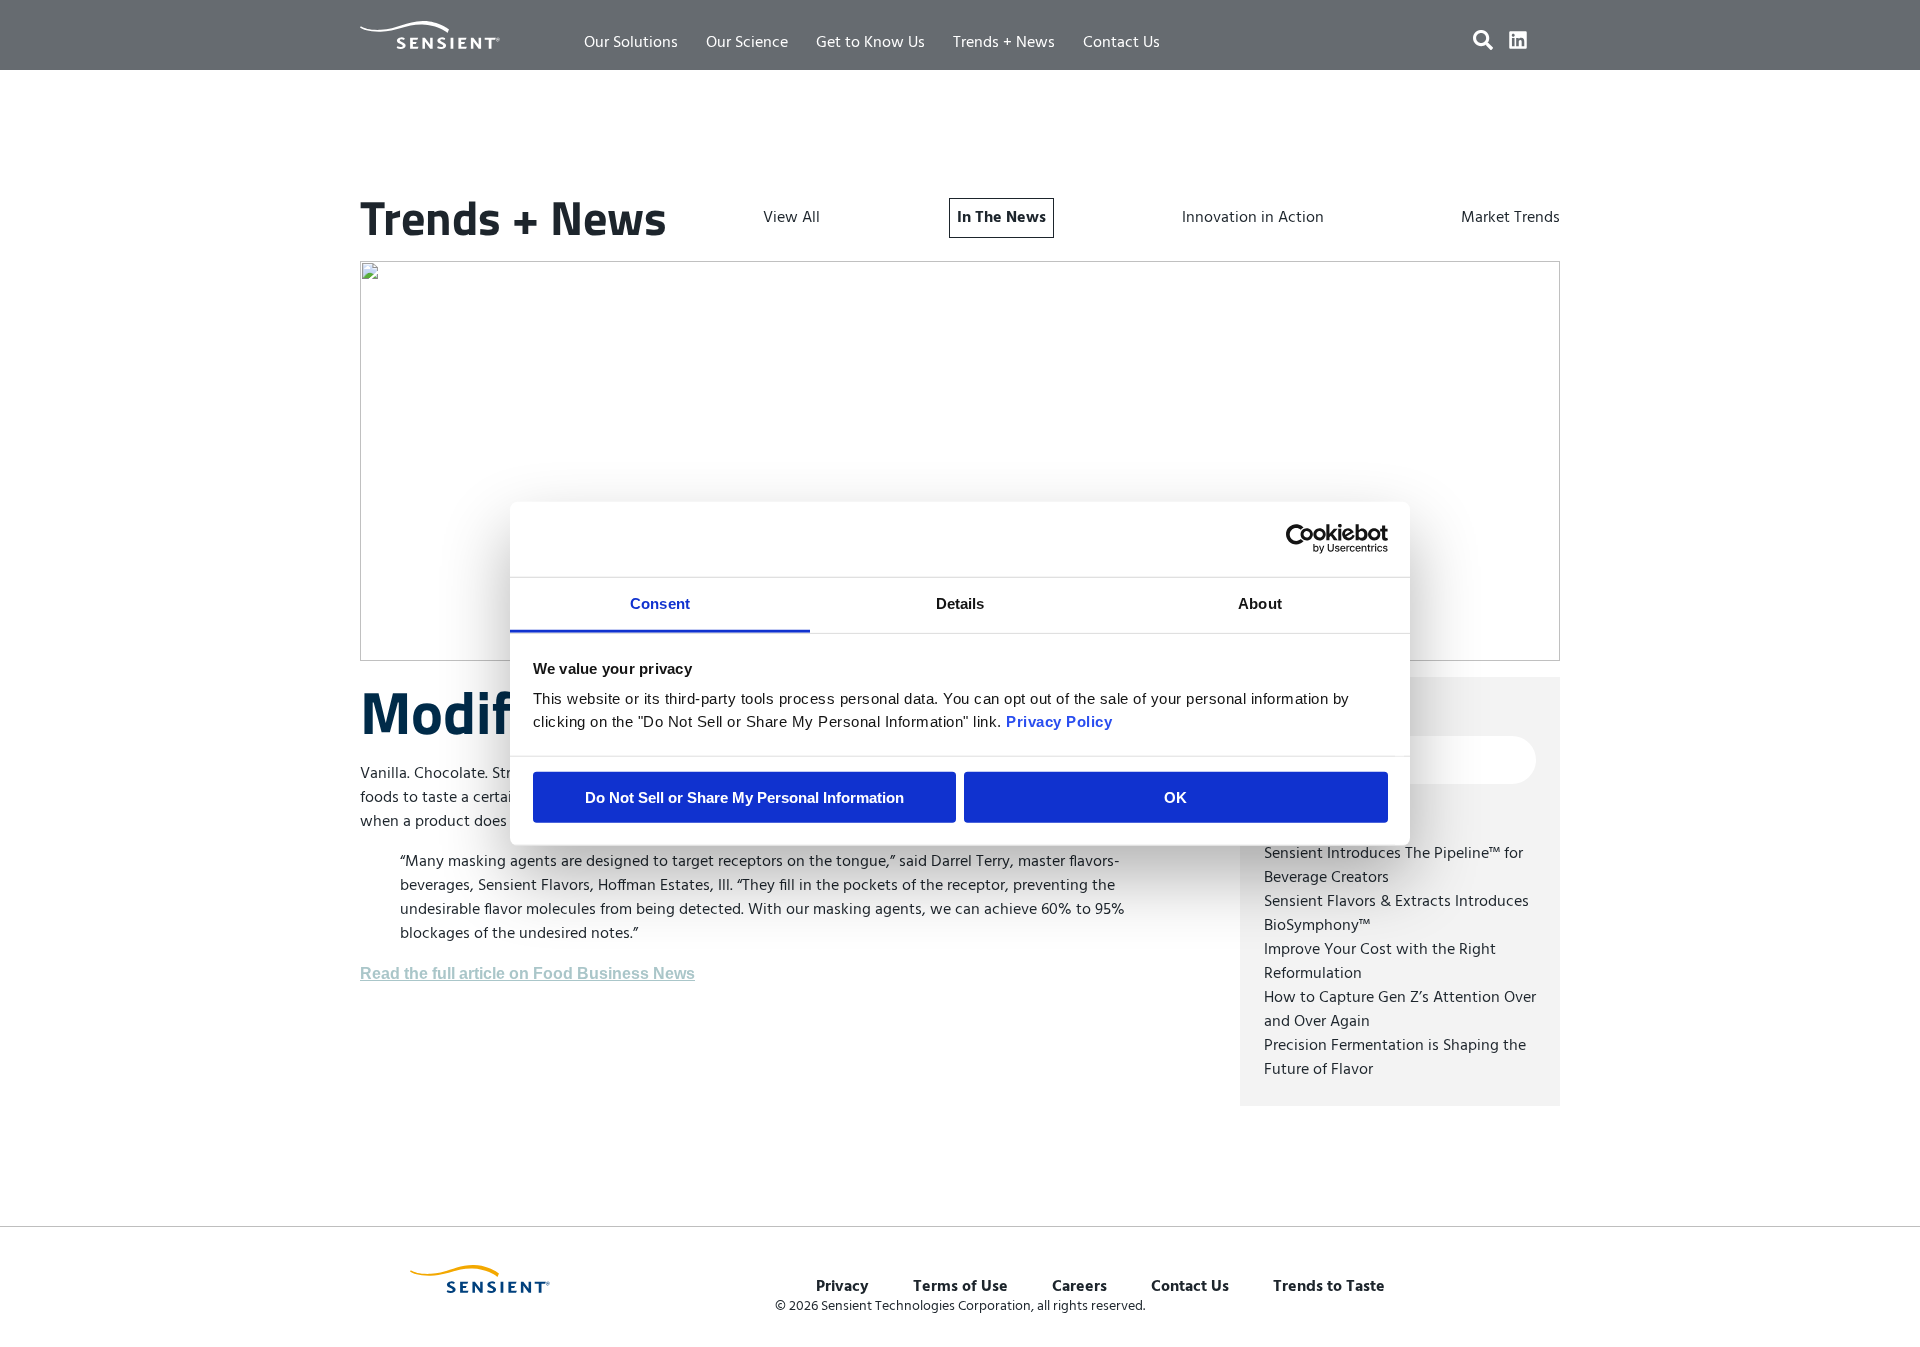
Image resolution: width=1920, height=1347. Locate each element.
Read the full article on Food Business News (527, 973)
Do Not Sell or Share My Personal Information (744, 796)
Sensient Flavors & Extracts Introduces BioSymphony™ (1396, 914)
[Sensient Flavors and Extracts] (430, 35)
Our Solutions (631, 43)
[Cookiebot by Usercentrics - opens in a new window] (1300, 539)
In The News (1001, 218)
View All (791, 218)
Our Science (747, 43)
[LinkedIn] (1518, 40)
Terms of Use (960, 1287)
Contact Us (1121, 43)
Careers (1079, 1287)
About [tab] (1260, 602)
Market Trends (1510, 218)
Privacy (842, 1287)
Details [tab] (960, 602)
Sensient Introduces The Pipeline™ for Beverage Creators (1393, 866)
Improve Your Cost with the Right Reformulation (1380, 962)
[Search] (1483, 40)
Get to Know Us (870, 43)
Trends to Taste (1329, 1287)
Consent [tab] (660, 602)
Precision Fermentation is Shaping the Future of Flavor (1395, 1058)
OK (1175, 796)
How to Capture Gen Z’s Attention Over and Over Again (1400, 1010)
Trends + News (1004, 43)
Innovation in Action (1253, 218)
